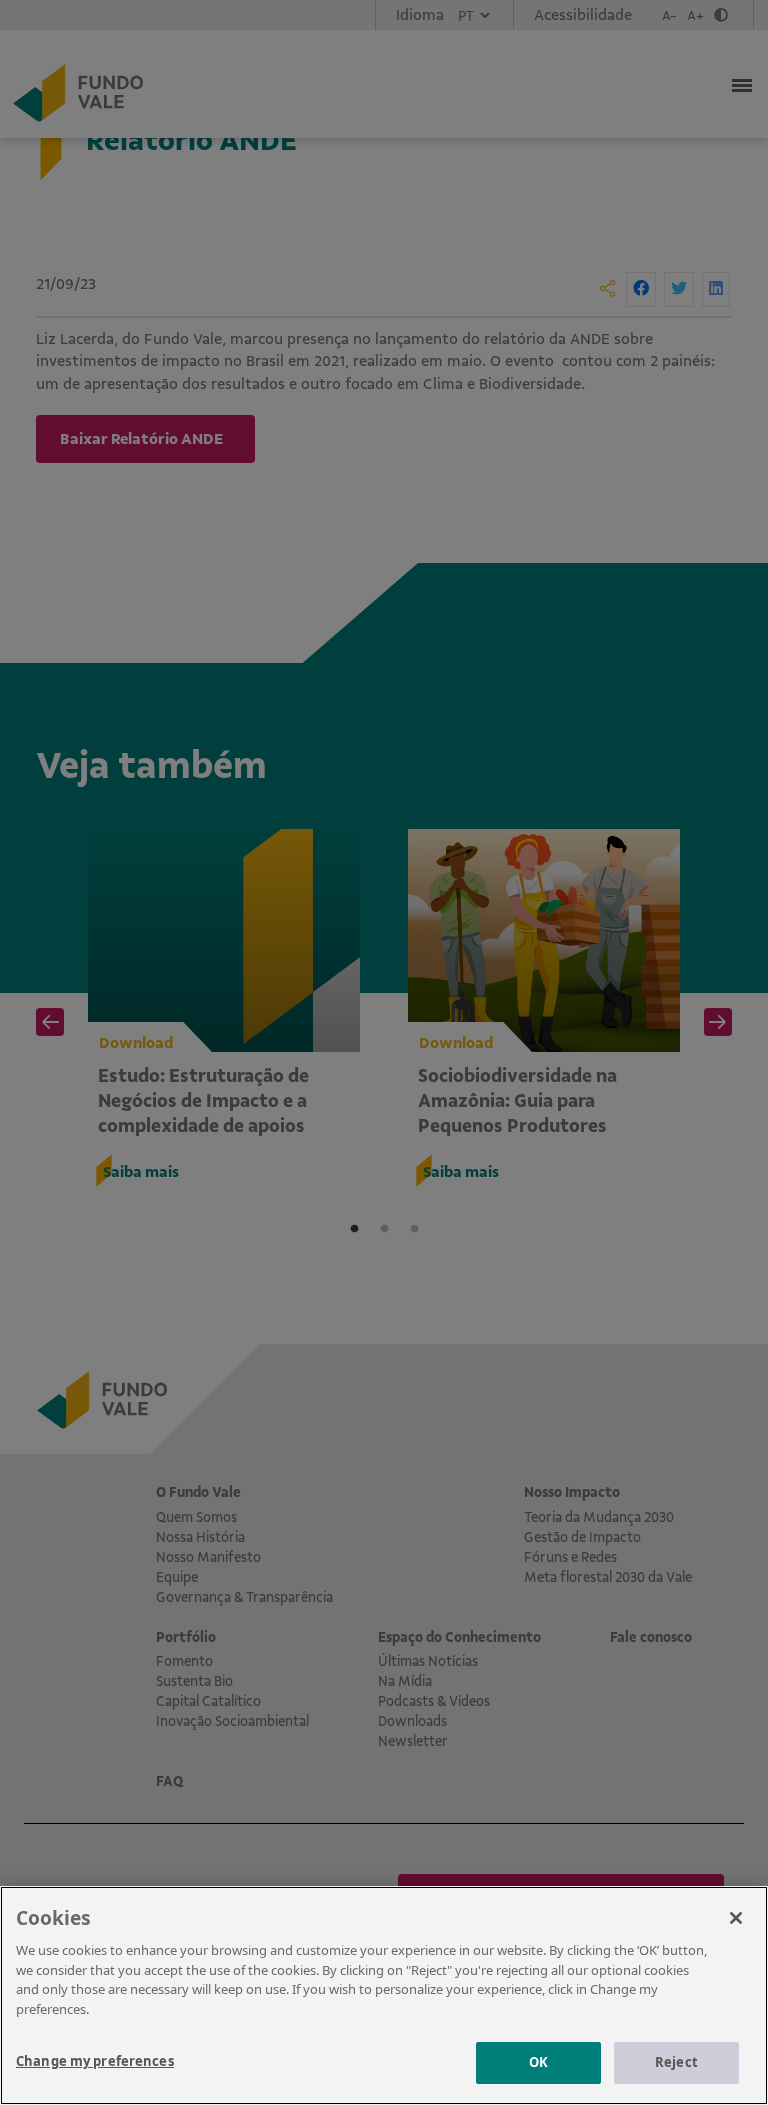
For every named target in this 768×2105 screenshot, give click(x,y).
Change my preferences (95, 2061)
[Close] (736, 1918)
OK (538, 2062)
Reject (676, 2062)
